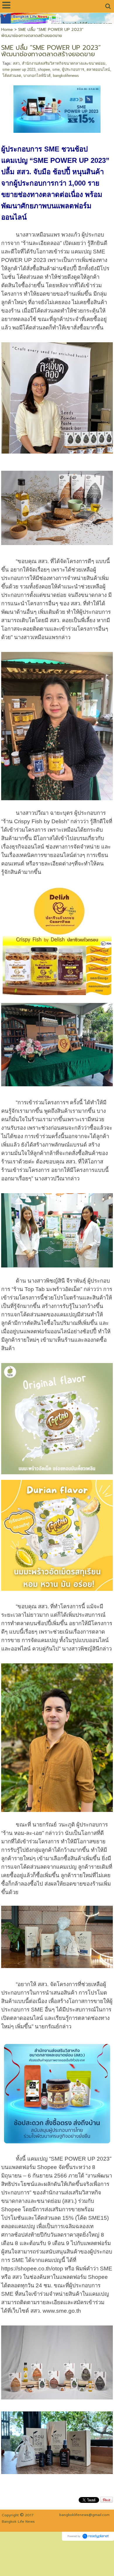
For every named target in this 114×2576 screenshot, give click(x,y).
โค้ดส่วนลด (12, 76)
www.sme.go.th (62, 2311)
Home (7, 30)
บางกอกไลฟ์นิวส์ (37, 76)
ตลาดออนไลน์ (98, 69)
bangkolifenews (66, 76)
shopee (44, 69)
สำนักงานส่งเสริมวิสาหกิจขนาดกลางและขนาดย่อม (64, 63)
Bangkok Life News (18, 2522)
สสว (16, 63)
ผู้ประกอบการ (73, 69)
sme (56, 69)
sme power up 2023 (19, 69)
